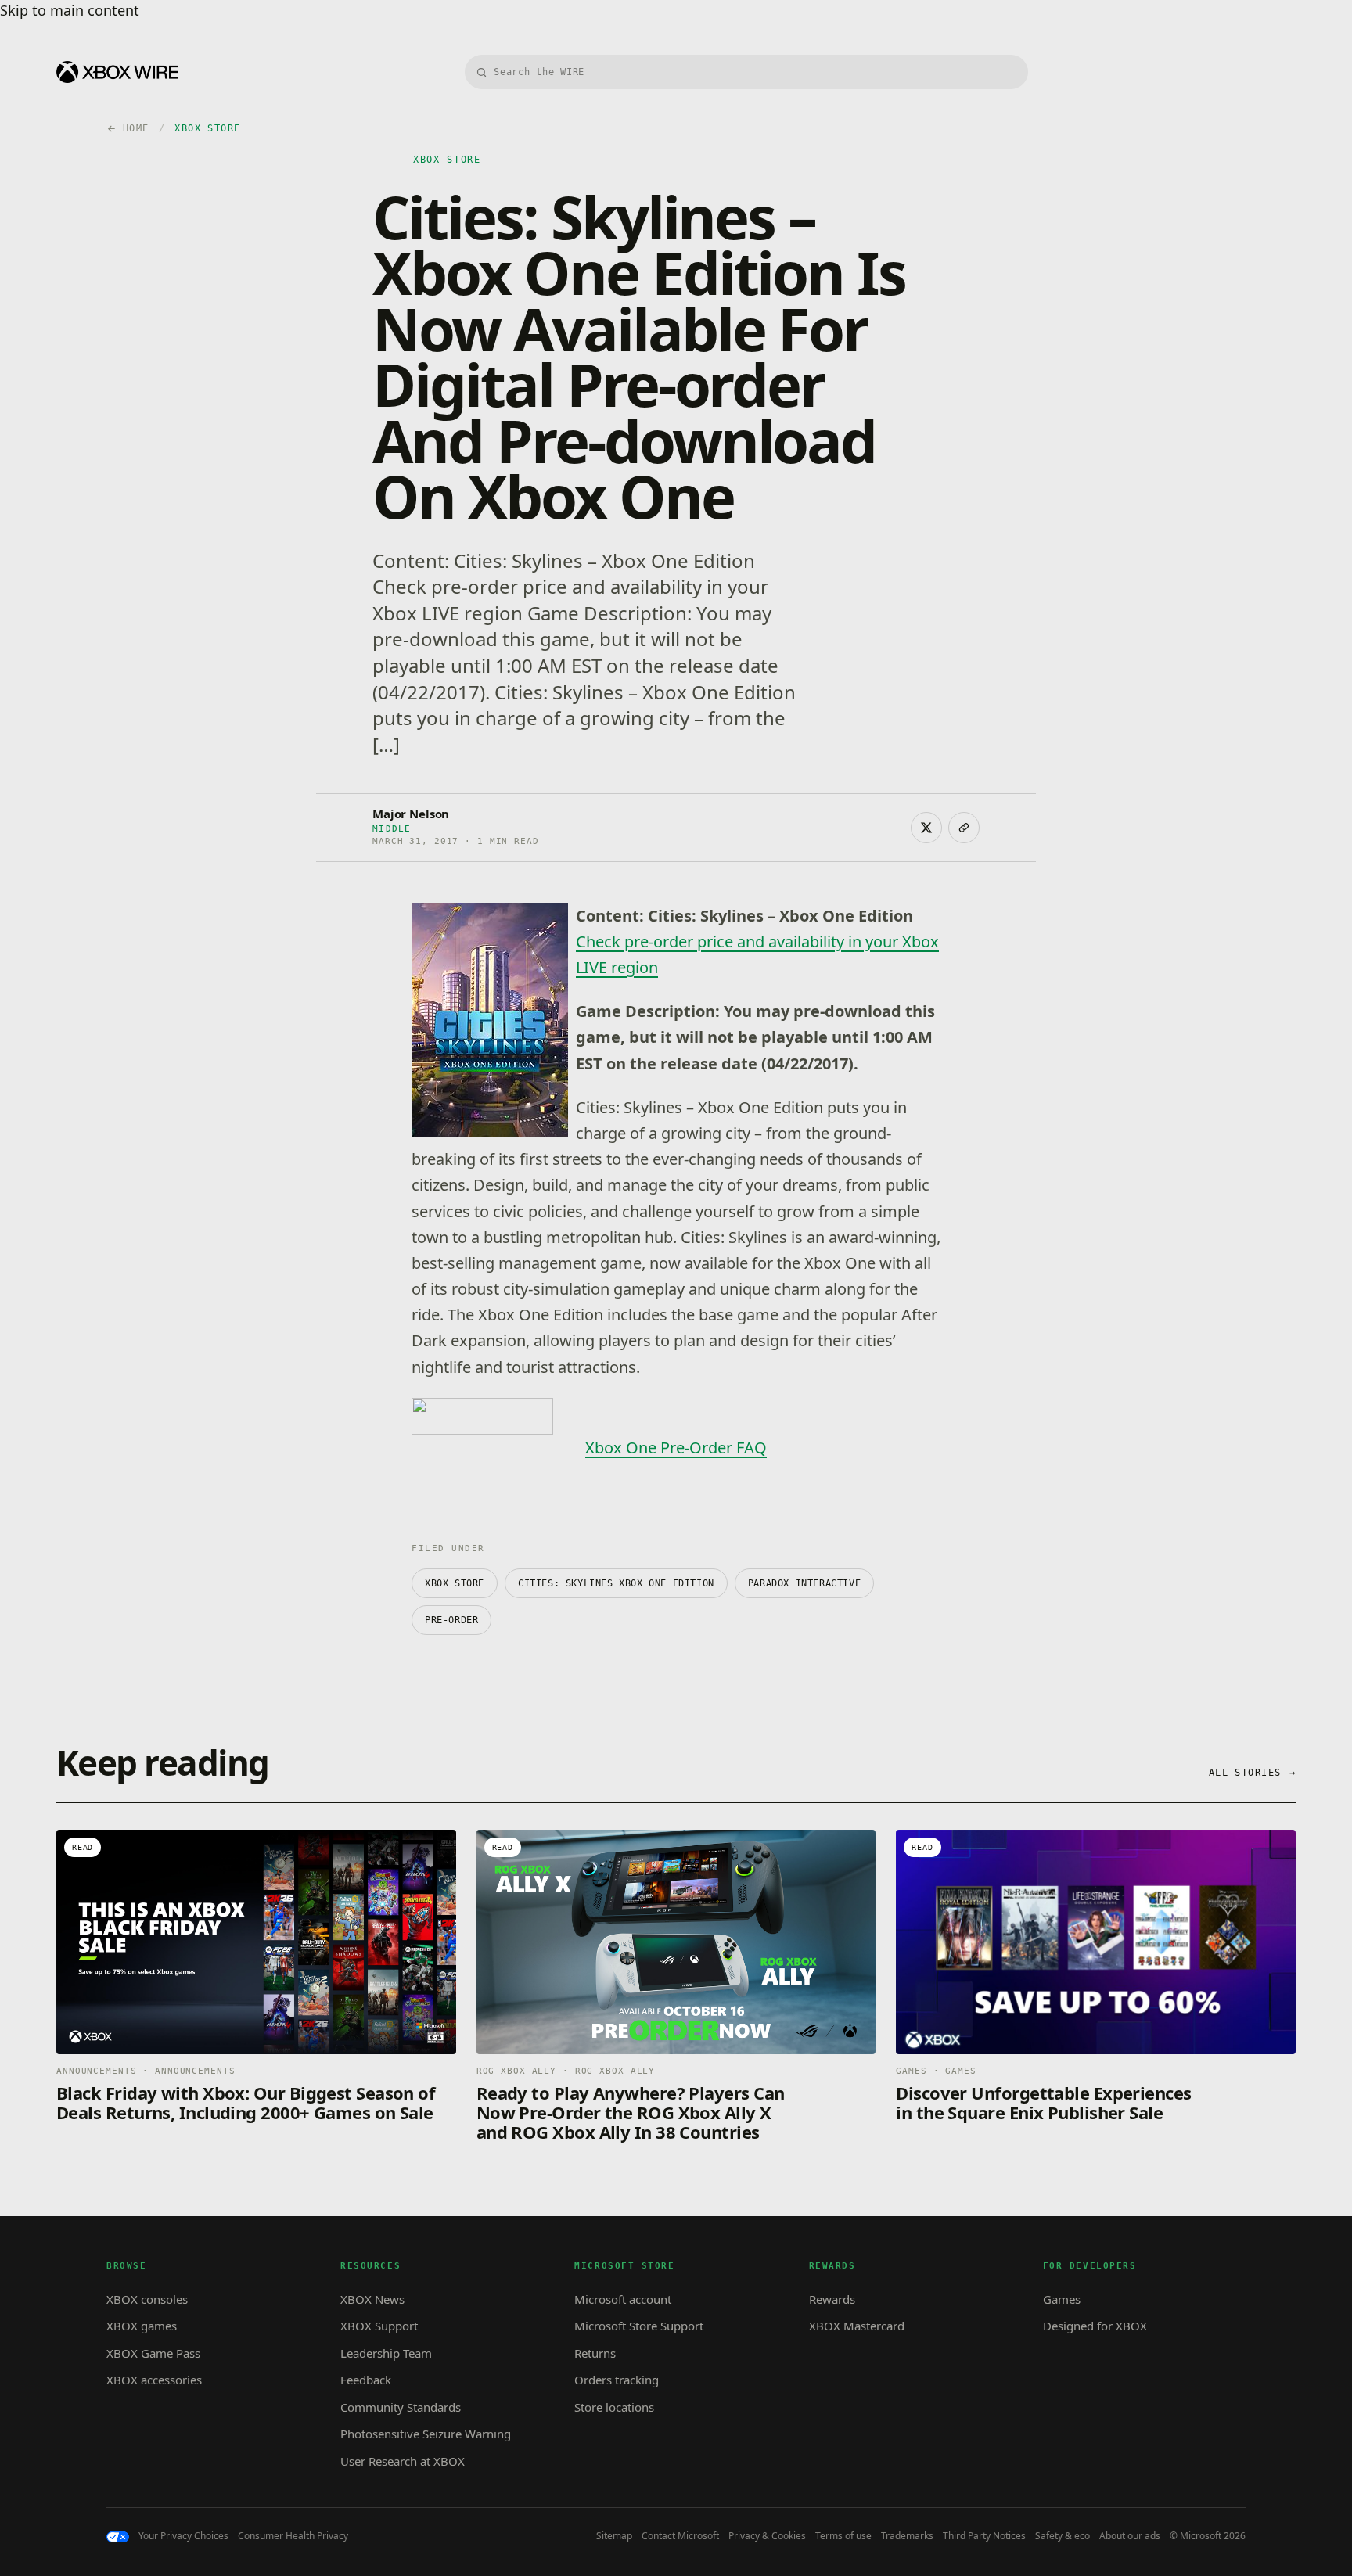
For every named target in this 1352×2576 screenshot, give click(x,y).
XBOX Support (379, 2326)
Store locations (614, 2407)
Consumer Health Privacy (293, 2536)
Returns (595, 2353)
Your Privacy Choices (183, 2536)
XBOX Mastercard (857, 2326)
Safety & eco (1063, 2536)
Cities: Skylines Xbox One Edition (616, 1583)
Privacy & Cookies (767, 2536)
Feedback (366, 2380)
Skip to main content (70, 10)
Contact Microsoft (680, 2536)
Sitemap (614, 2536)
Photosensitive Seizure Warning (426, 2434)
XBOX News (372, 2299)
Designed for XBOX (1095, 2326)
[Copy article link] (964, 828)
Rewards (832, 2299)
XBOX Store (455, 1583)
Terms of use (843, 2536)
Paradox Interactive (804, 1583)
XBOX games (142, 2326)
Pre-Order (451, 1620)
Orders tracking (617, 2380)
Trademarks (907, 2536)
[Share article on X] (926, 828)
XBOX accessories (154, 2380)
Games (1062, 2299)
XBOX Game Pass (153, 2353)
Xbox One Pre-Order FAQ (676, 1448)
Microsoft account (623, 2299)
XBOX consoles (147, 2299)
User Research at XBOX (403, 2461)
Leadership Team (386, 2353)
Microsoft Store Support (639, 2326)
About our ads (1130, 2536)
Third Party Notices (984, 2536)
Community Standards (401, 2407)
